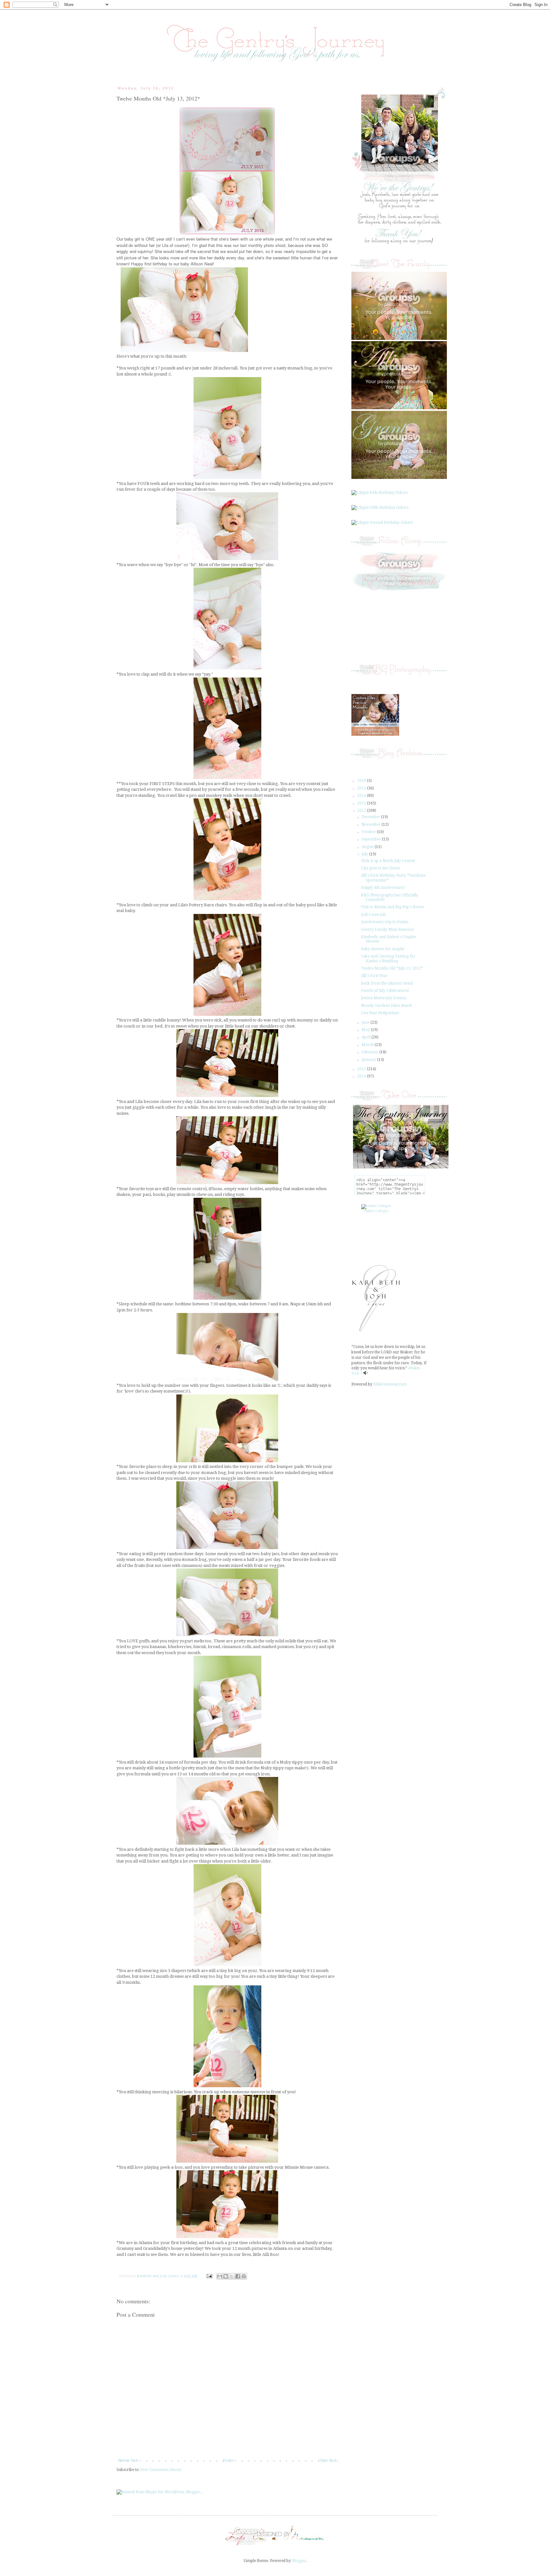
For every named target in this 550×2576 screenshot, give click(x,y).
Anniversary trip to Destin (385, 922)
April (367, 1037)
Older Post (327, 2460)
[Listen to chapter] (366, 1373)
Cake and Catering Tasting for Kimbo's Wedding (388, 958)
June (366, 1022)
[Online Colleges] (376, 1206)
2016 (362, 781)
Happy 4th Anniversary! (383, 888)
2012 (362, 811)
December (371, 817)
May (366, 1030)
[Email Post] (209, 2276)
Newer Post (128, 2460)
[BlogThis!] (226, 2276)
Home (228, 2460)
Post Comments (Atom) (161, 2470)
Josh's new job (373, 915)
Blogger (299, 2561)
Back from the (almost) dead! (387, 983)
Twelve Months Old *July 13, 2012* (392, 968)
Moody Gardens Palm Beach (386, 1006)
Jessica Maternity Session (384, 998)
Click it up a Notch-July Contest (388, 861)
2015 (362, 788)
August (368, 847)
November (372, 825)
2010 (362, 1076)
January (369, 1060)
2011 (362, 1069)
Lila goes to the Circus (380, 868)
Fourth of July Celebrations (385, 991)
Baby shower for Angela (383, 949)
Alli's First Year (374, 976)
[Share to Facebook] (238, 2276)
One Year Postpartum (380, 1013)
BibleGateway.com (390, 1384)
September (372, 839)
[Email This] (220, 2276)
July (365, 854)
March (368, 1045)
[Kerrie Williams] (275, 2546)
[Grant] (399, 478)
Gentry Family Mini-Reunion (387, 930)
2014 (362, 796)
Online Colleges (376, 1211)
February (370, 1052)
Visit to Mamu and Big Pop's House (392, 907)
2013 (362, 803)
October (369, 832)
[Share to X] (232, 2276)
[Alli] (399, 408)
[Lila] (399, 339)
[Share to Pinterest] (244, 2276)
